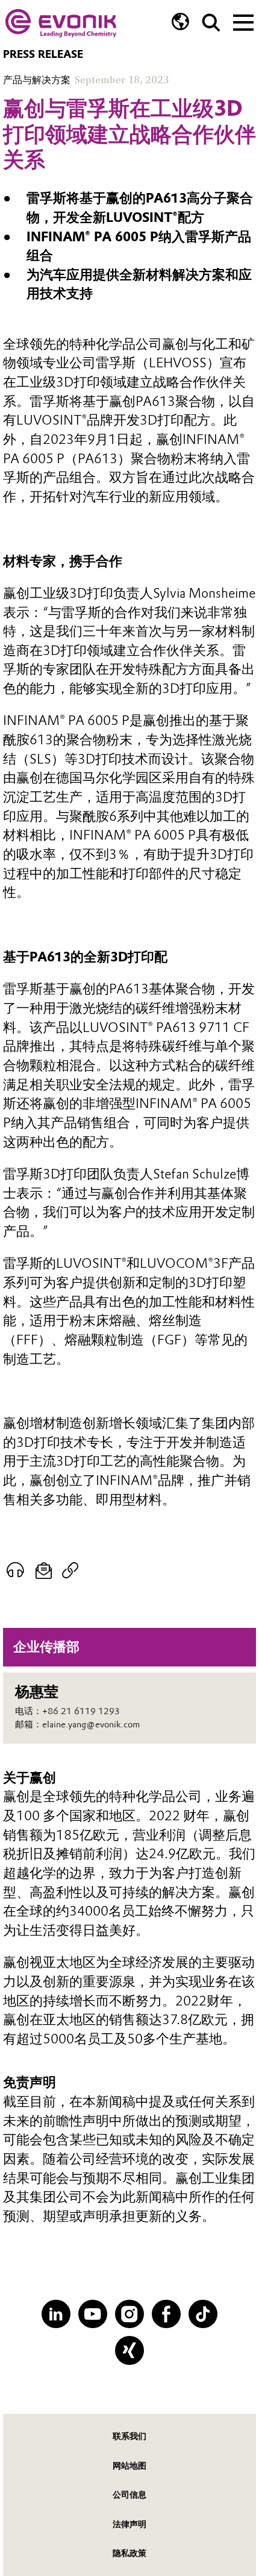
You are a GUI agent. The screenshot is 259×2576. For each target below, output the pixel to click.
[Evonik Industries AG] (61, 23)
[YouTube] (92, 2314)
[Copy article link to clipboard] (70, 1570)
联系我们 (129, 2436)
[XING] (129, 2350)
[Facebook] (166, 2314)
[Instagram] (129, 2314)
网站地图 (129, 2466)
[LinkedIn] (56, 2314)
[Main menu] (243, 21)
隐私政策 (129, 2553)
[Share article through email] (44, 1570)
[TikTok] (203, 2314)
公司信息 (129, 2495)
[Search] (211, 23)
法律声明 (129, 2524)
